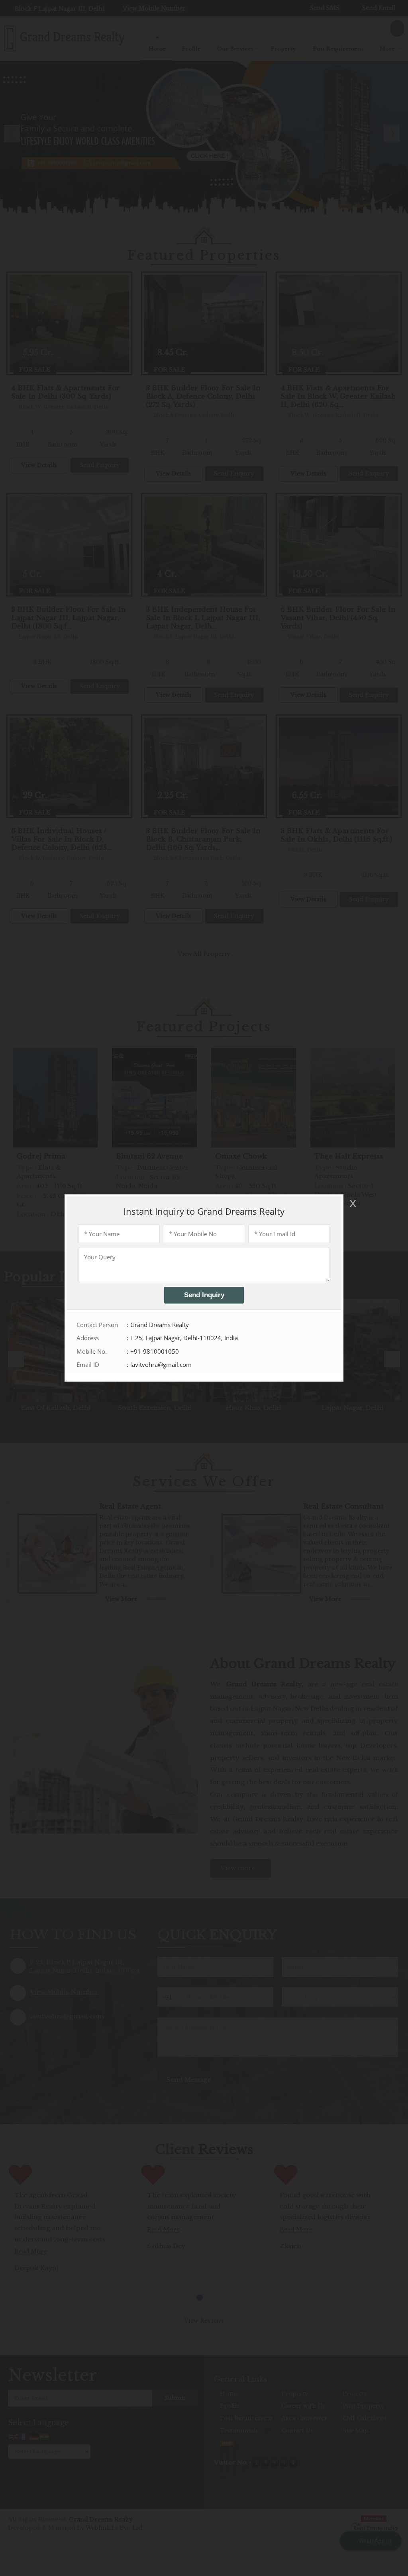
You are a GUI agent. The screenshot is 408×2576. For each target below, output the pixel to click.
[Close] (352, 1203)
